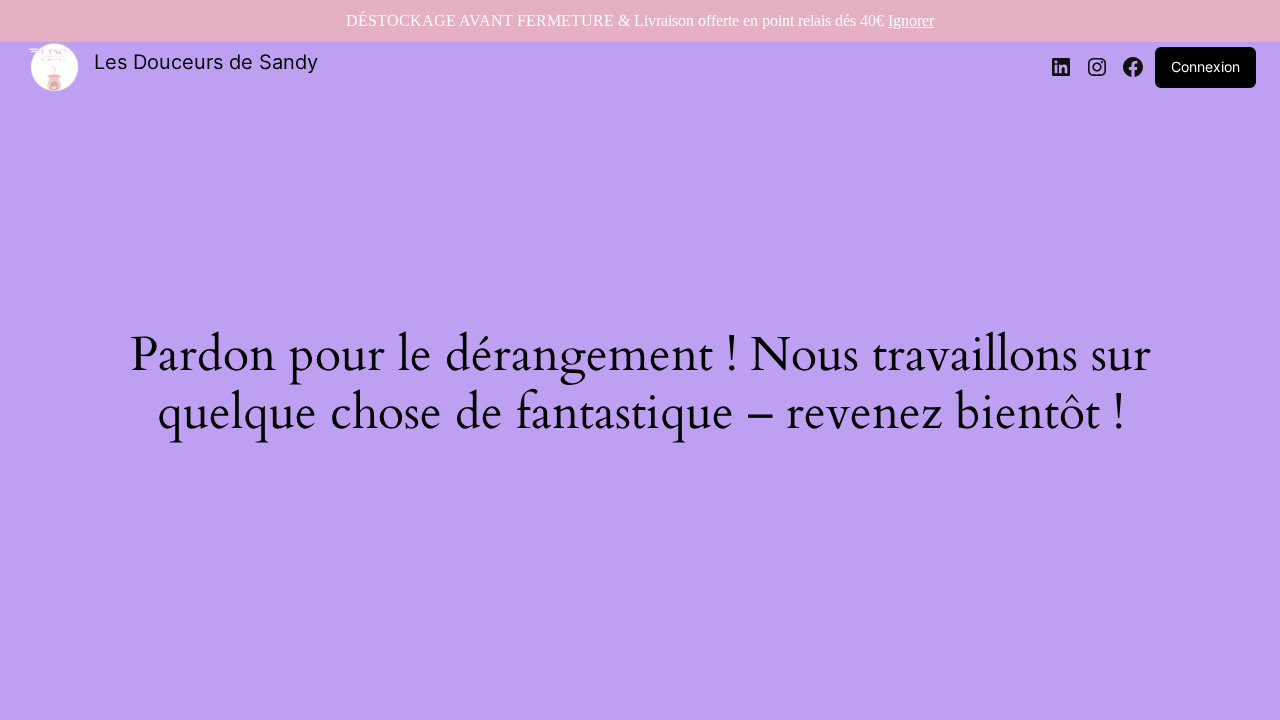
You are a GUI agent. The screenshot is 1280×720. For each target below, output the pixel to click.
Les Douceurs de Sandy (206, 62)
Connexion (1205, 66)
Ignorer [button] (911, 20)
